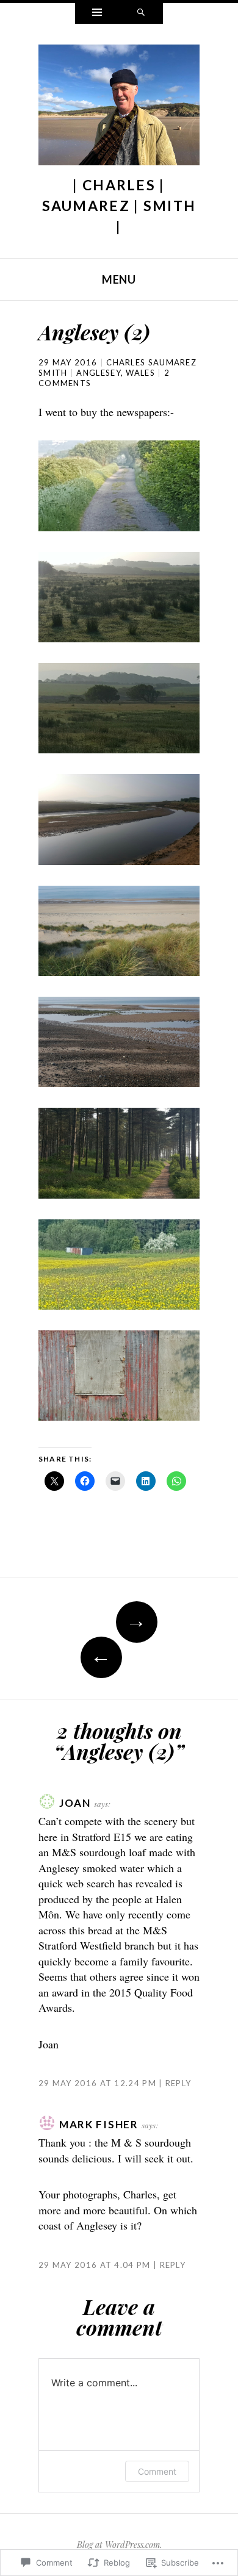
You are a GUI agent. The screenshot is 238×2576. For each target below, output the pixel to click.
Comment (157, 2471)
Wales (140, 373)
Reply (178, 2083)
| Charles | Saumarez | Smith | (119, 206)
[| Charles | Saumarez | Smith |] (119, 108)
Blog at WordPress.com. (119, 2545)
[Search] (141, 13)
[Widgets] (97, 13)
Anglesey (98, 373)
